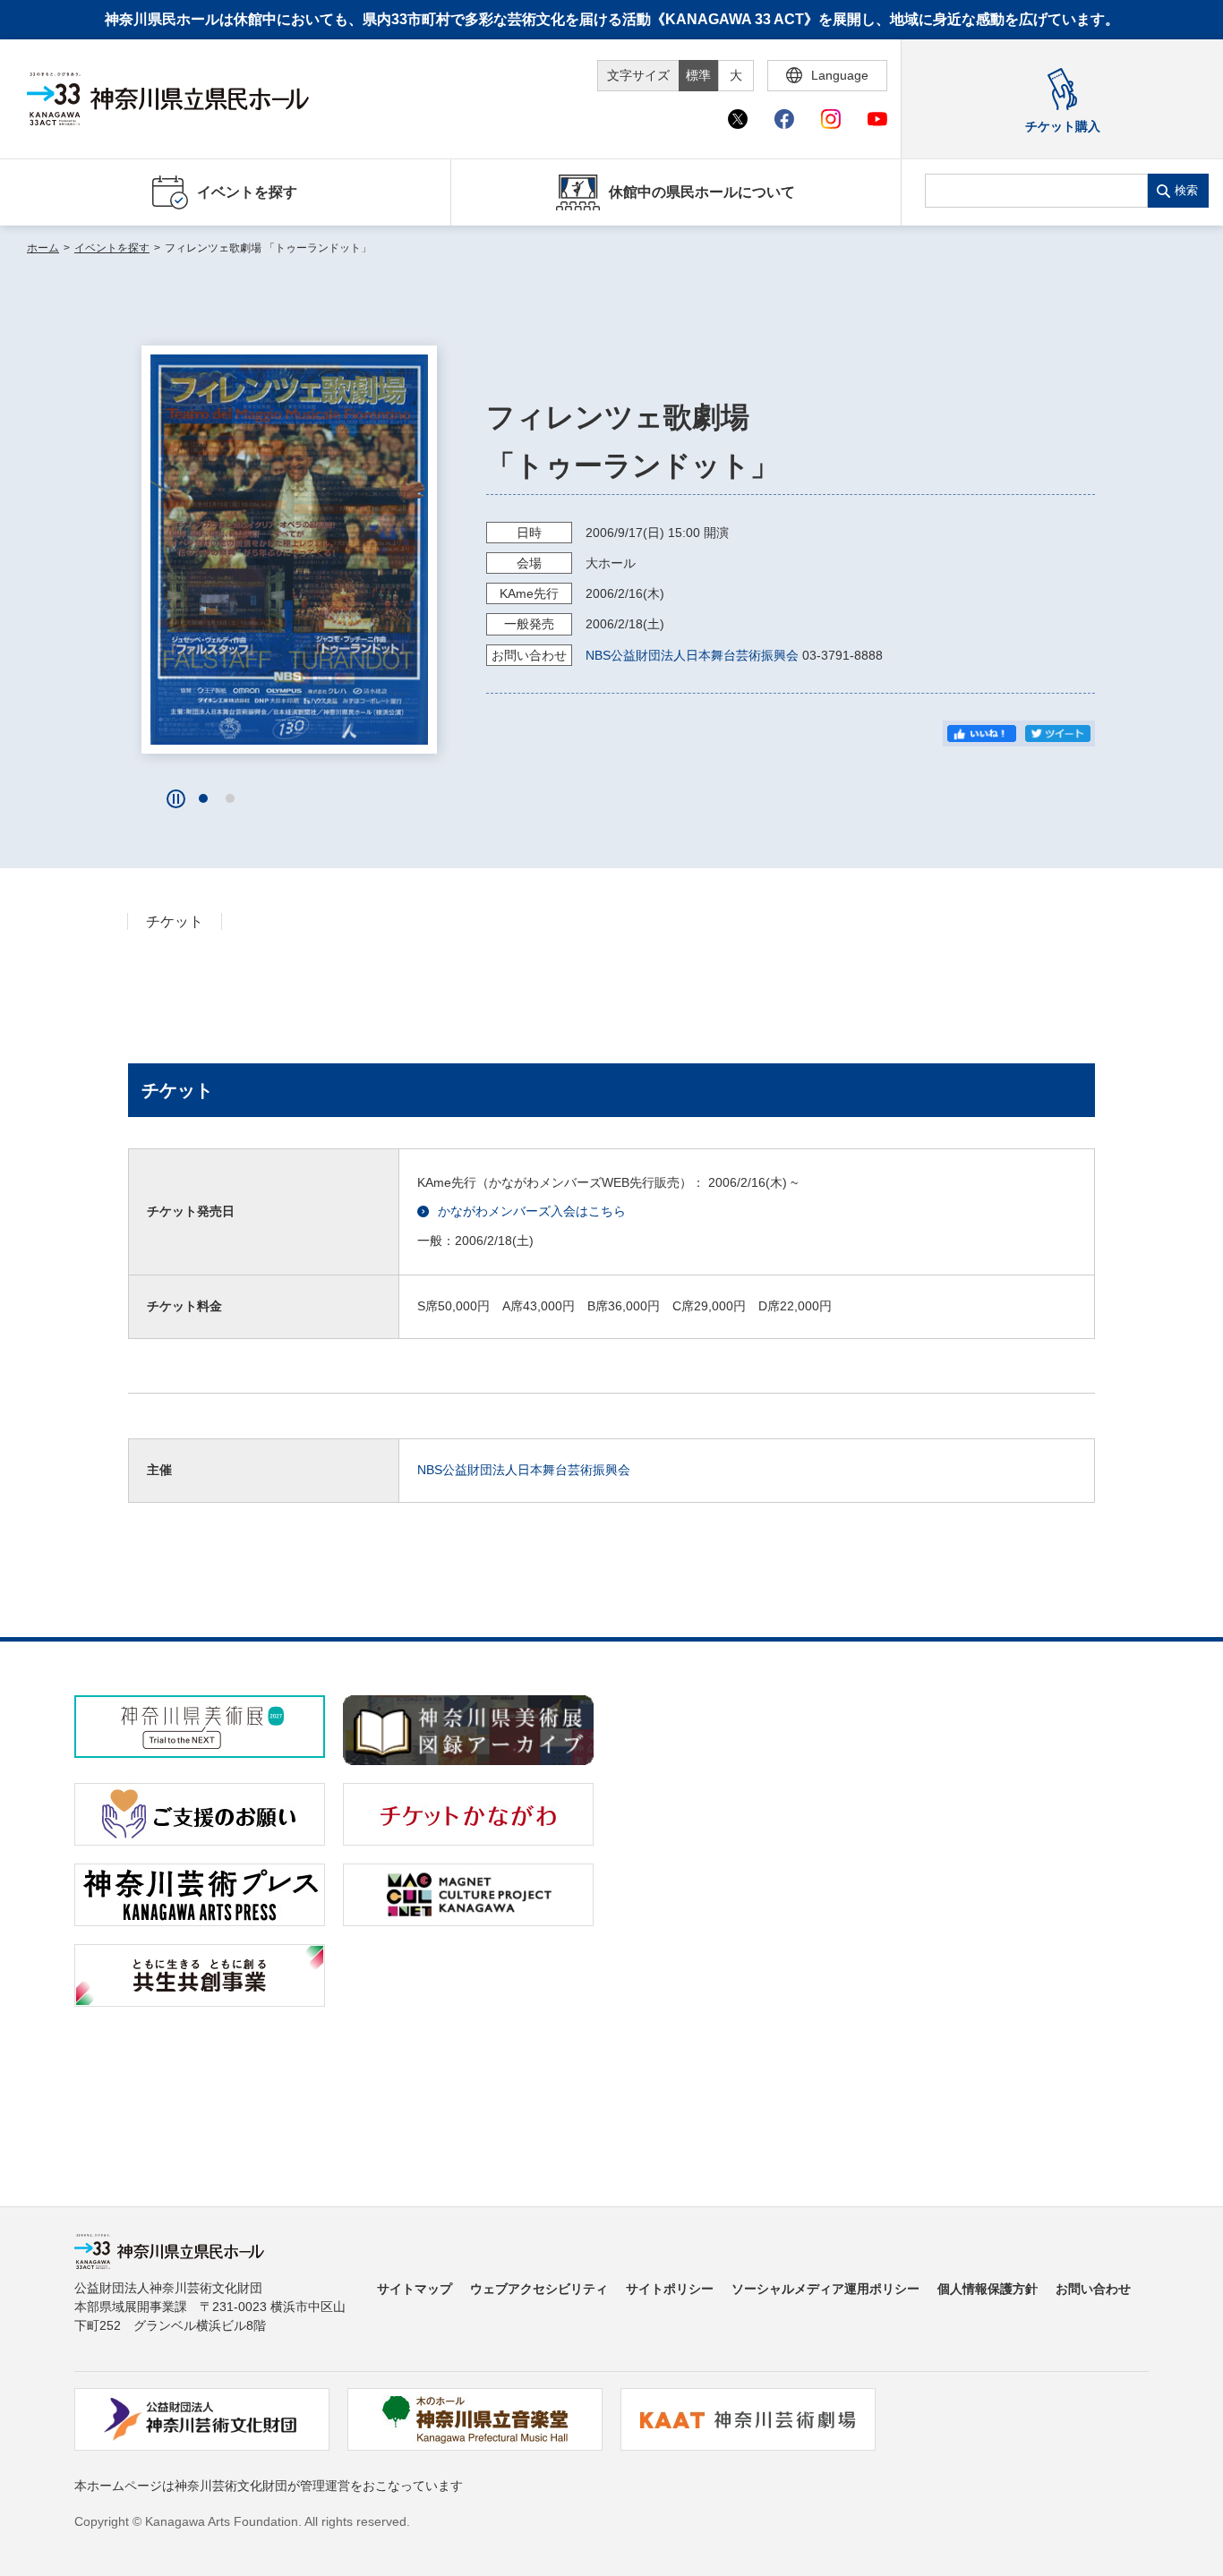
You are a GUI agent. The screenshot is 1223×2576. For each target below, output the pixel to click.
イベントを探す (112, 248)
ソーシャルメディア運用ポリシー (825, 2289)
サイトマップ (415, 2289)
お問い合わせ (1093, 2289)
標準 (698, 75)
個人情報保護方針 (988, 2289)
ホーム (43, 248)
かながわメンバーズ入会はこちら (532, 1211)
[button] (203, 798)
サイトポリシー (670, 2289)
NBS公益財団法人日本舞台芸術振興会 (692, 655)
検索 (1186, 190)
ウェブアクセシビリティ (539, 2289)
